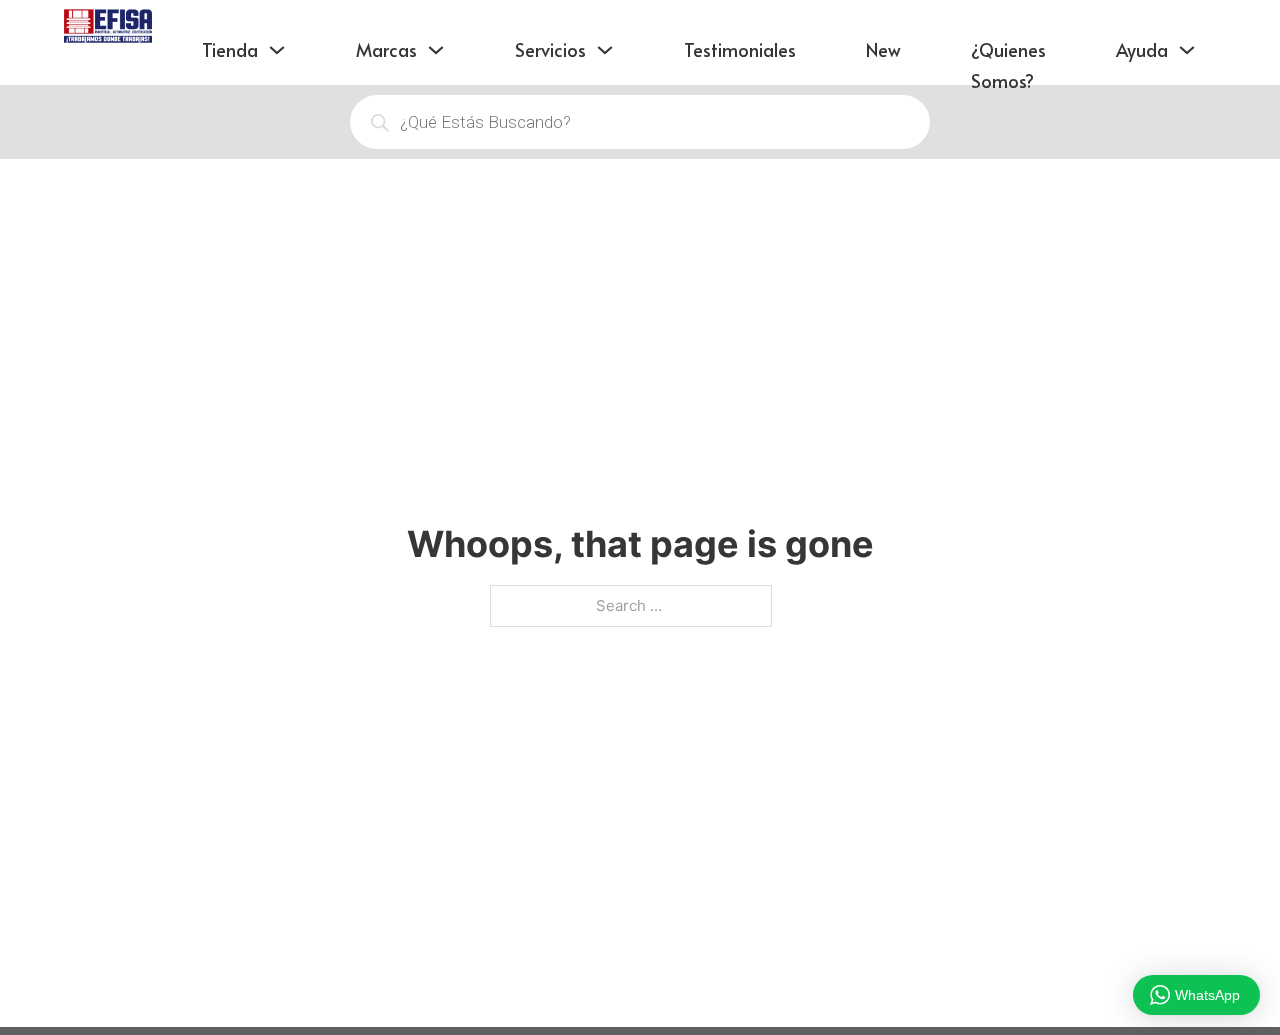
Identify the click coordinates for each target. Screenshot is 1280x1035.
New (883, 49)
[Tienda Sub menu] (277, 32)
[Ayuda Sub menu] (1187, 32)
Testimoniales (740, 49)
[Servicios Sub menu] (605, 32)
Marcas (386, 49)
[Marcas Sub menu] (436, 32)
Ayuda (1142, 49)
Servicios (550, 49)
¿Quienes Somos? (1008, 65)
